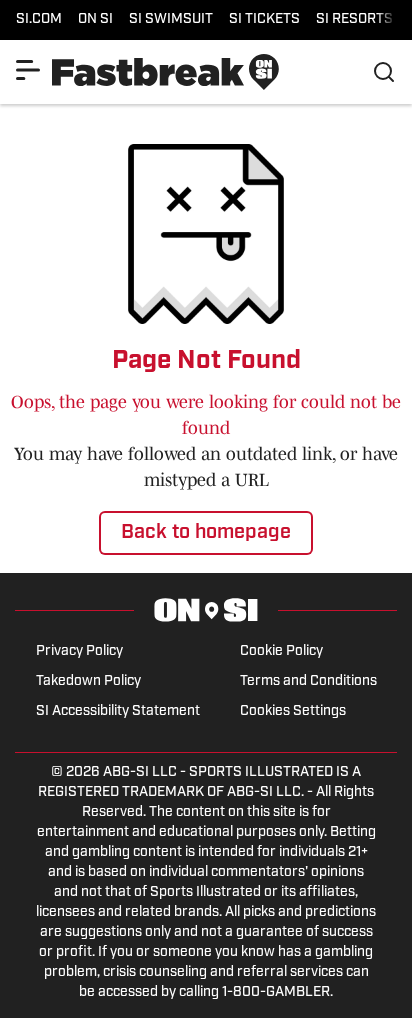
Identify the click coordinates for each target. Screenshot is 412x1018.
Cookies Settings (293, 711)
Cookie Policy (281, 651)
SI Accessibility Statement (118, 711)
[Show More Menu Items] (28, 70)
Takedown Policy (88, 681)
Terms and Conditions (308, 681)
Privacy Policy (79, 651)
